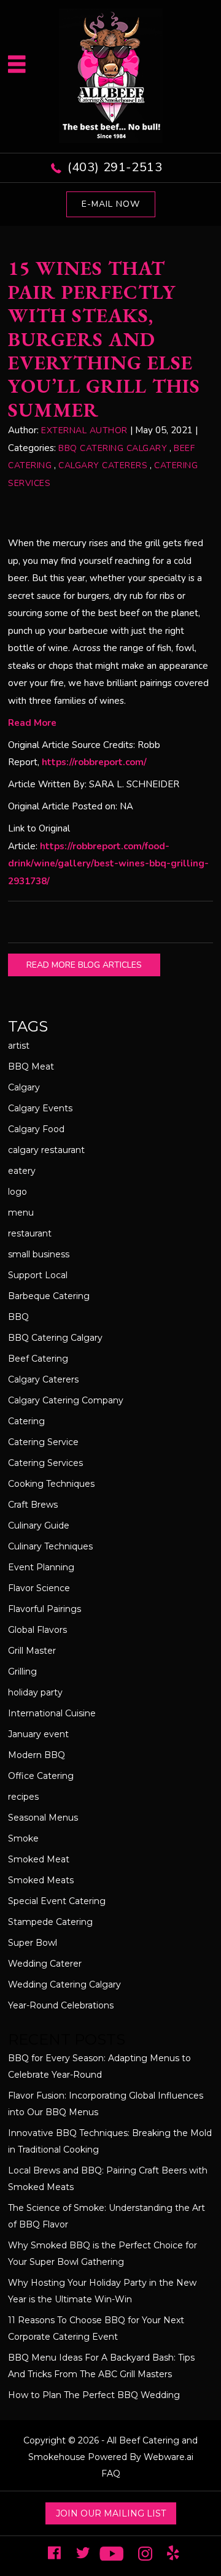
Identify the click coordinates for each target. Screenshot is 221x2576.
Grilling (22, 1672)
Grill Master (32, 1651)
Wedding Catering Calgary (64, 1984)
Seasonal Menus (43, 1818)
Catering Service (43, 1442)
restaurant (30, 1233)
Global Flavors (37, 1630)
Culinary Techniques (50, 1546)
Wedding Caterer (45, 1964)
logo (17, 1192)
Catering (26, 1421)
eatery (22, 1171)
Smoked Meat (39, 1859)
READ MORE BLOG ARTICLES (84, 965)
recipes (23, 1797)
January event (38, 1734)
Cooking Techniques (51, 1484)
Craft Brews (33, 1505)
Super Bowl (33, 1943)
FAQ (111, 2474)
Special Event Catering (57, 1901)
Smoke (23, 1838)
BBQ (18, 1317)
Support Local (38, 1275)
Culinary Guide (39, 1525)
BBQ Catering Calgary (113, 448)
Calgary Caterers (103, 465)
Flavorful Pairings (45, 1609)
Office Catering (41, 1776)
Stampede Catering (50, 1922)
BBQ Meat (31, 1066)
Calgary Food (36, 1129)
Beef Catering (38, 1359)
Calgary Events (40, 1108)
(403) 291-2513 (115, 167)
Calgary (24, 1087)
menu (21, 1213)
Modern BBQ (37, 1755)
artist (19, 1046)
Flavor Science (39, 1588)
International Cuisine (52, 1713)
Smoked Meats (41, 1880)
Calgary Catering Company (66, 1400)
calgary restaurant (46, 1150)
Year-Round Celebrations (61, 2005)
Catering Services (45, 1463)
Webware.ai (169, 2457)
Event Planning (41, 1567)
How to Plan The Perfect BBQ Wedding (94, 2395)
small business (39, 1254)
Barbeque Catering (49, 1296)
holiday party (35, 1692)
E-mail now (111, 204)
